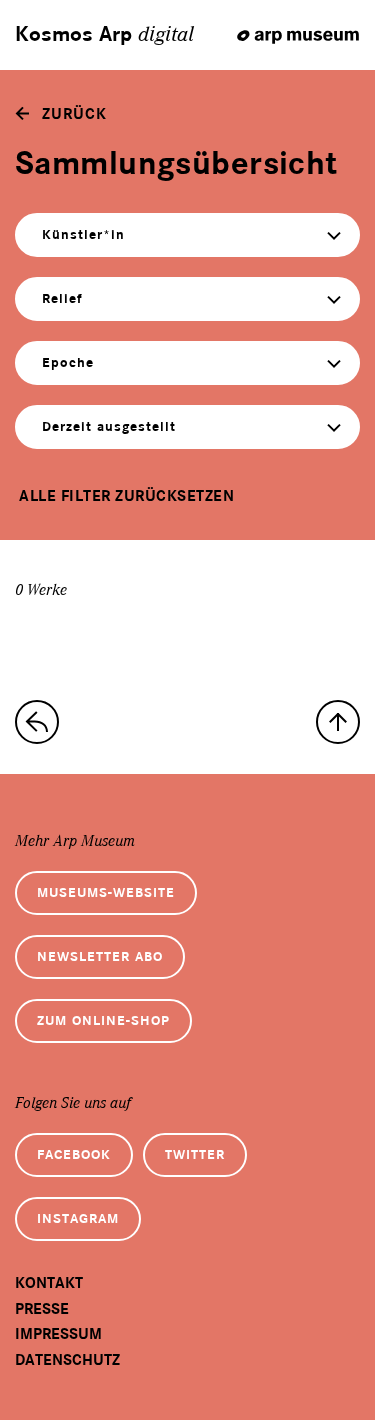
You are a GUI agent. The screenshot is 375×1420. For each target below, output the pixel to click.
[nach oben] (338, 722)
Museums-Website (106, 892)
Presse (42, 1309)
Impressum (58, 1334)
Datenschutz (67, 1360)
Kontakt (49, 1283)
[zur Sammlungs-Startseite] (37, 722)
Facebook (74, 1154)
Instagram (78, 1218)
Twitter (195, 1154)
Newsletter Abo (100, 956)
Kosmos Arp (104, 35)
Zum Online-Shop (103, 1020)
